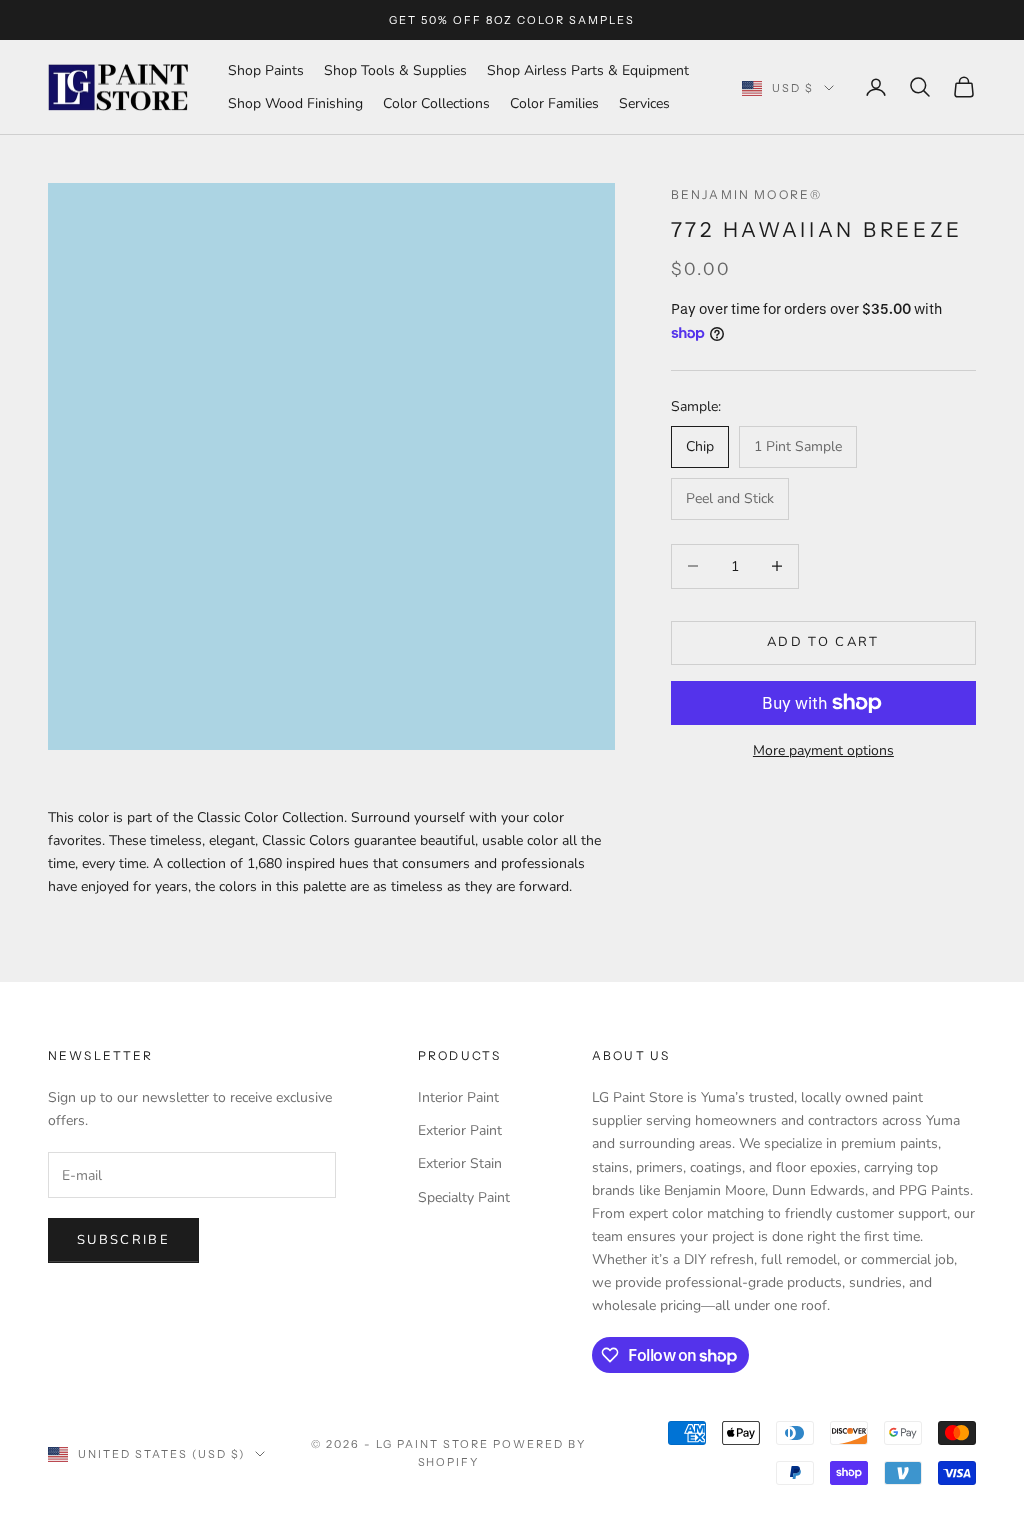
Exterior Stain (460, 1163)
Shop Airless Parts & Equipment (588, 70)
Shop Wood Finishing (295, 103)
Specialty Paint (464, 1197)
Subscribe (123, 1240)
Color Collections (436, 103)
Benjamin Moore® (746, 194)
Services (644, 103)
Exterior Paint (460, 1130)
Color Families (554, 103)
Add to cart (823, 642)
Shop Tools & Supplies (395, 70)
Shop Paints (266, 70)
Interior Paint (458, 1097)
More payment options (823, 750)
